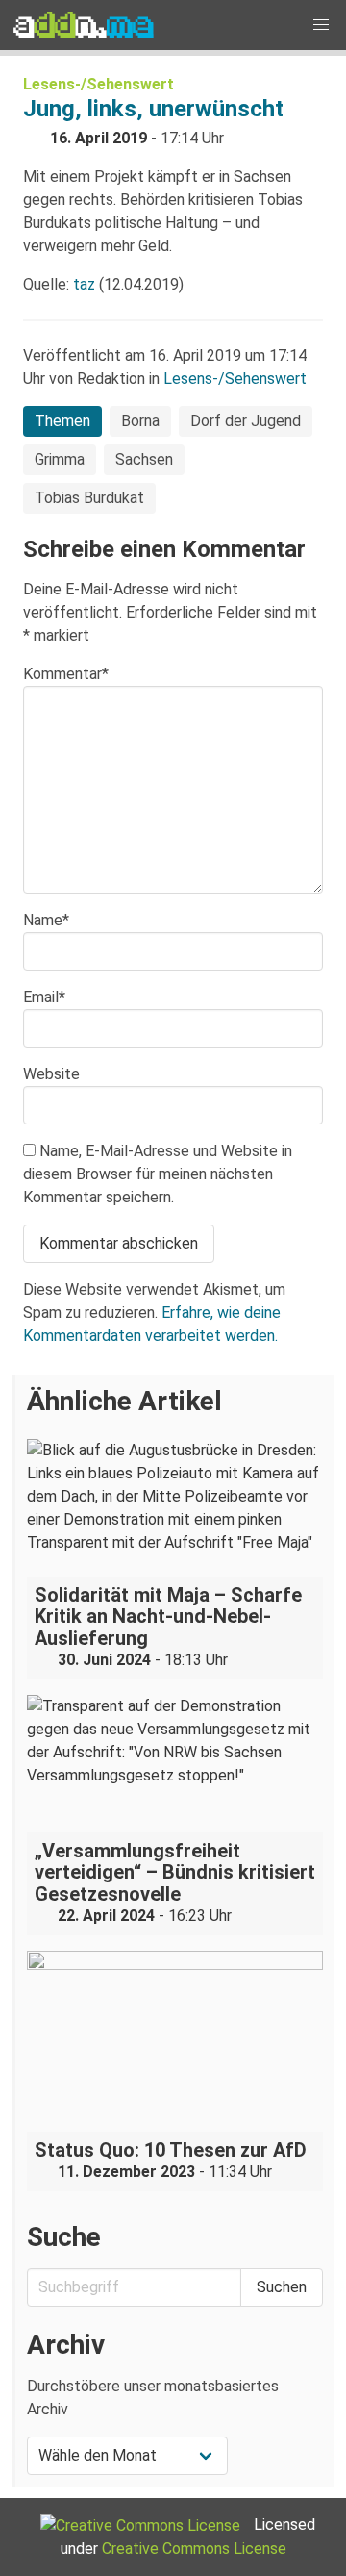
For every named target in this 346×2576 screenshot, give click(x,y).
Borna (140, 421)
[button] (321, 25)
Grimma (60, 459)
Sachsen (144, 459)
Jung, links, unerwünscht (153, 109)
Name (46, 920)
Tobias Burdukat (89, 498)
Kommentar (66, 674)
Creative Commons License (194, 2549)
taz (84, 284)
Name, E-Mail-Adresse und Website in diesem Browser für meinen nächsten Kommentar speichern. (158, 1174)
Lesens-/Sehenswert (99, 84)
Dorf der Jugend (246, 421)
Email (44, 997)
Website (51, 1074)
